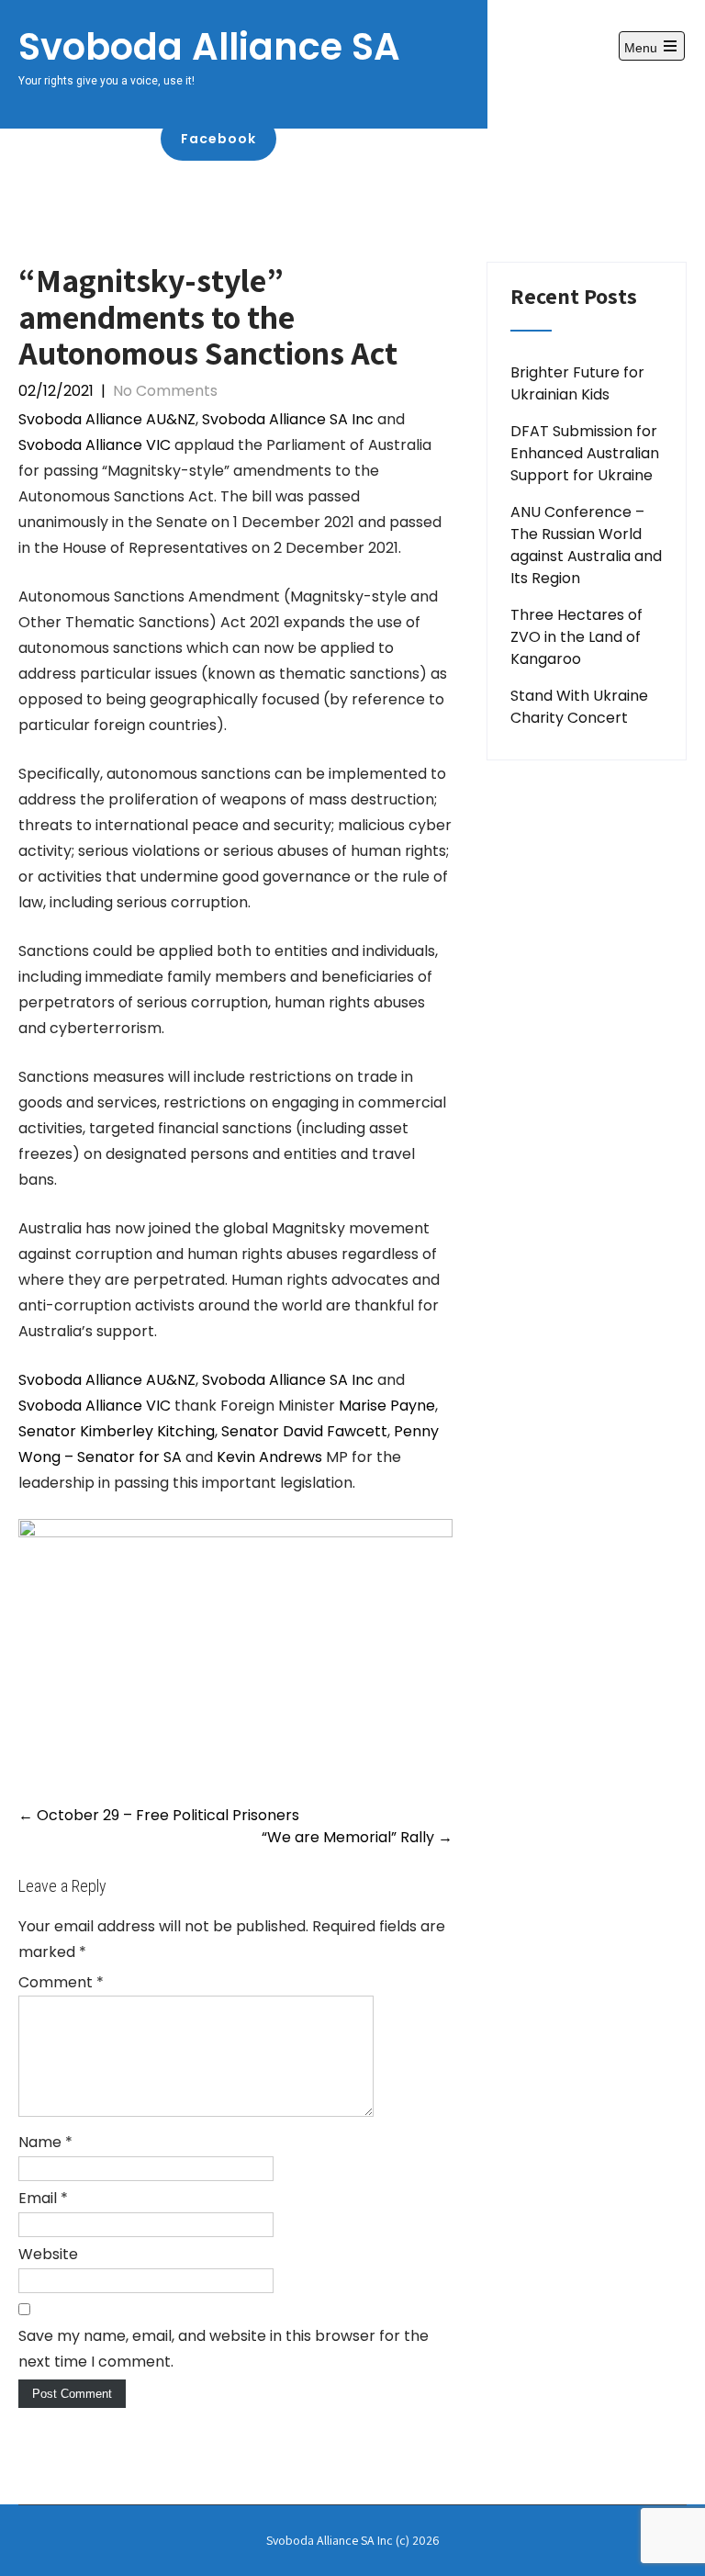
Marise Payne (387, 1406)
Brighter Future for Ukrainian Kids (577, 383)
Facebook (218, 139)
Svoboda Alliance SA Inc (288, 419)
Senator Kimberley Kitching (117, 1431)
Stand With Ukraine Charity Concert (579, 707)
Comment (61, 1982)
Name (45, 2142)
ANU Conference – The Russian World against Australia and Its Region (586, 545)
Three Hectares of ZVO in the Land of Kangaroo (576, 637)
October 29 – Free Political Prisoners (159, 1815)
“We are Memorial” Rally (357, 1837)
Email (43, 2198)
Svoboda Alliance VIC (95, 445)
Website (48, 2254)
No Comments (165, 391)
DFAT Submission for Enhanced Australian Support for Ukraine (585, 453)
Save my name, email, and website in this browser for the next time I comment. (224, 2349)
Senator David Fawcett (304, 1431)
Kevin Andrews (269, 1457)
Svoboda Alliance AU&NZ (107, 419)
